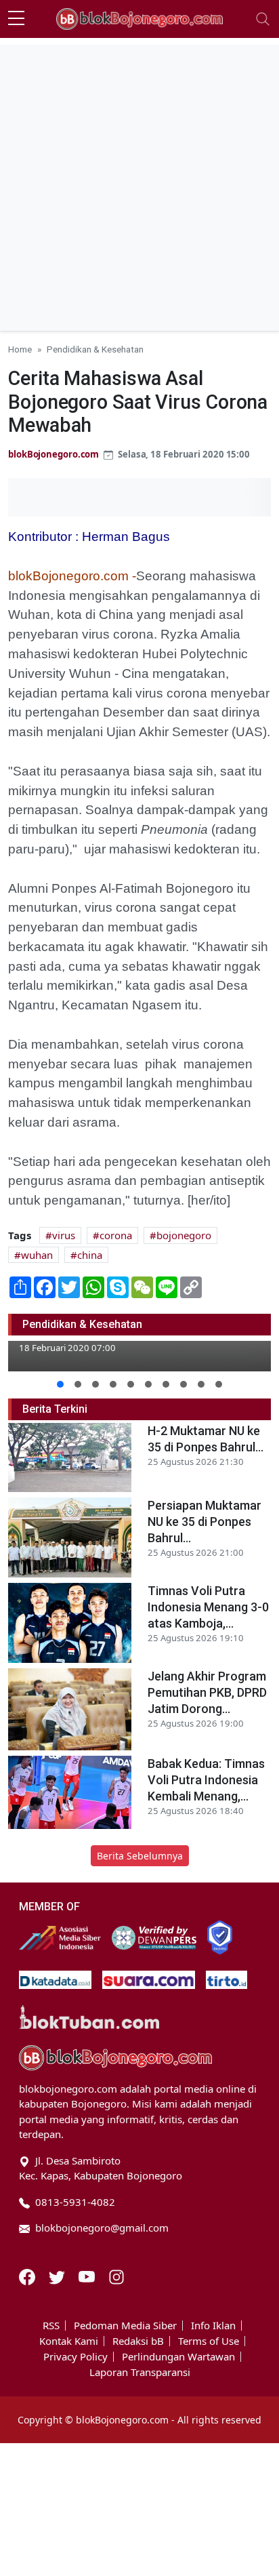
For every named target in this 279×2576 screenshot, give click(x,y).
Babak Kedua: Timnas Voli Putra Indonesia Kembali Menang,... (206, 1780)
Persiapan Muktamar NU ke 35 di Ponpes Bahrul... (205, 1522)
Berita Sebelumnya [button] (140, 1856)
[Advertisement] (139, 184)
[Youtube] (88, 2276)
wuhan (37, 1255)
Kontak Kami (69, 2341)
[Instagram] (116, 2276)
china (90, 1255)
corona (116, 1235)
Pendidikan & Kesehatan (95, 349)
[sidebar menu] (16, 19)
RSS (51, 2326)
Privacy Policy (76, 2357)
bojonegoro (184, 1235)
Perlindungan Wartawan (178, 2357)
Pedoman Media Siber (125, 2326)
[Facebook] (28, 2276)
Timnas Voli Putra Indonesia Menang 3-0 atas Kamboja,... (208, 1607)
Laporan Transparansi (140, 2372)
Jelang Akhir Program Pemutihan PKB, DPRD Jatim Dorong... (207, 1692)
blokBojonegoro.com (53, 454)
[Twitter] (58, 2276)
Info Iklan (213, 2326)
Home (20, 349)
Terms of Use (209, 2341)
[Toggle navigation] (263, 19)
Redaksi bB (138, 2341)
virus (64, 1235)
